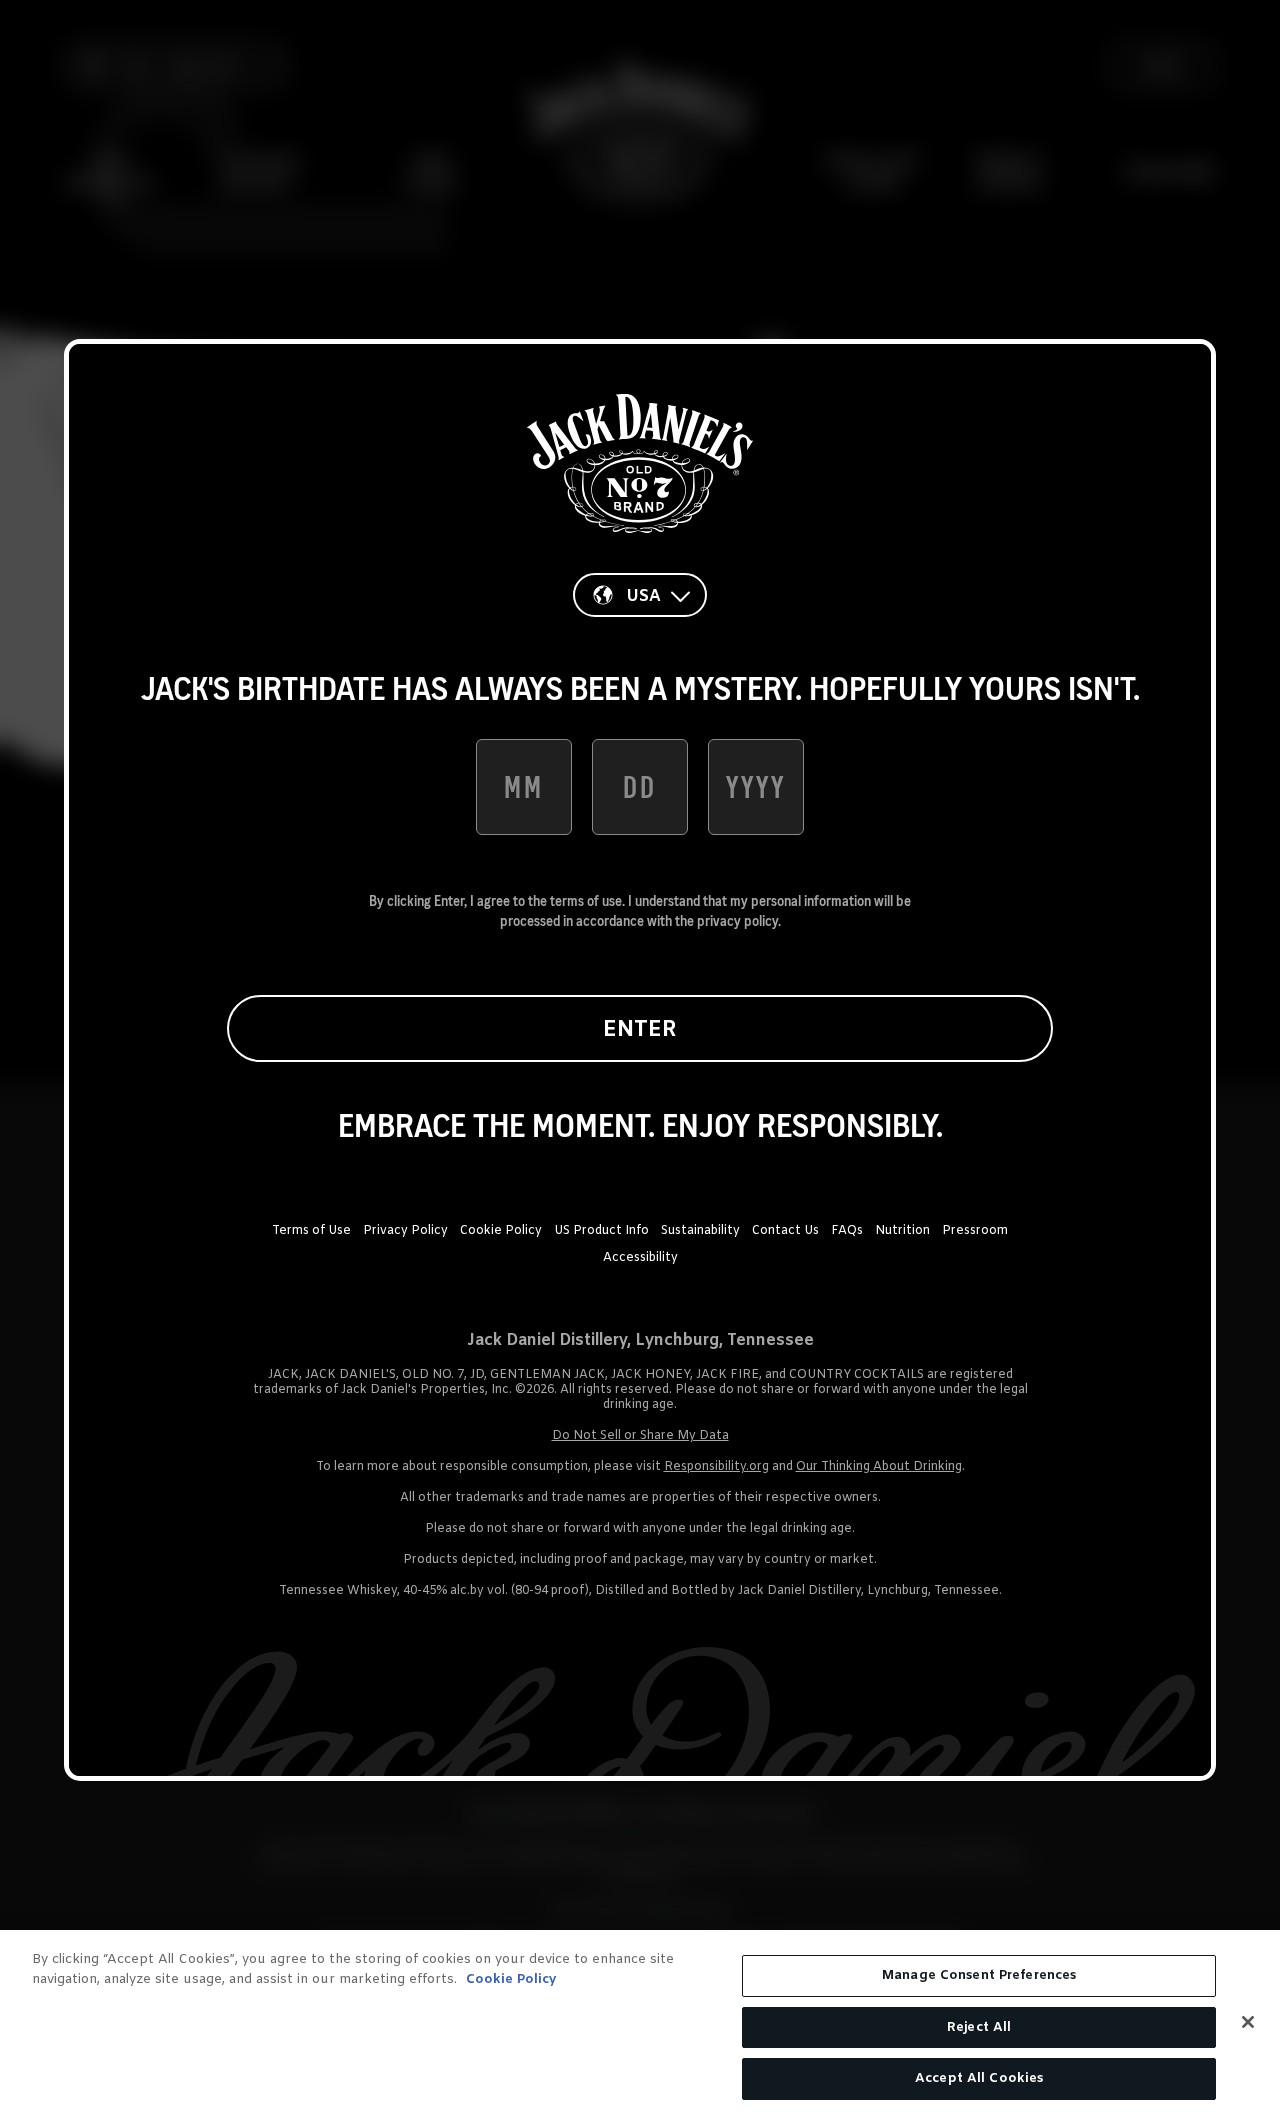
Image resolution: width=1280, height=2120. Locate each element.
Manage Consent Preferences (979, 1975)
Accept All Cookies (979, 2078)
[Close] (1248, 2022)
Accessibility (640, 1258)
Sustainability (700, 1231)
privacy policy (737, 921)
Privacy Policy (405, 1231)
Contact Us (785, 1231)
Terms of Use (311, 1231)
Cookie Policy (501, 1231)
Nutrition (902, 1231)
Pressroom (975, 1231)
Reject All (979, 2027)
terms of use (586, 901)
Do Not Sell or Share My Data (640, 1436)
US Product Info (601, 1231)
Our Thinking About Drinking (879, 1467)
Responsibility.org (716, 1467)
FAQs (847, 1231)
